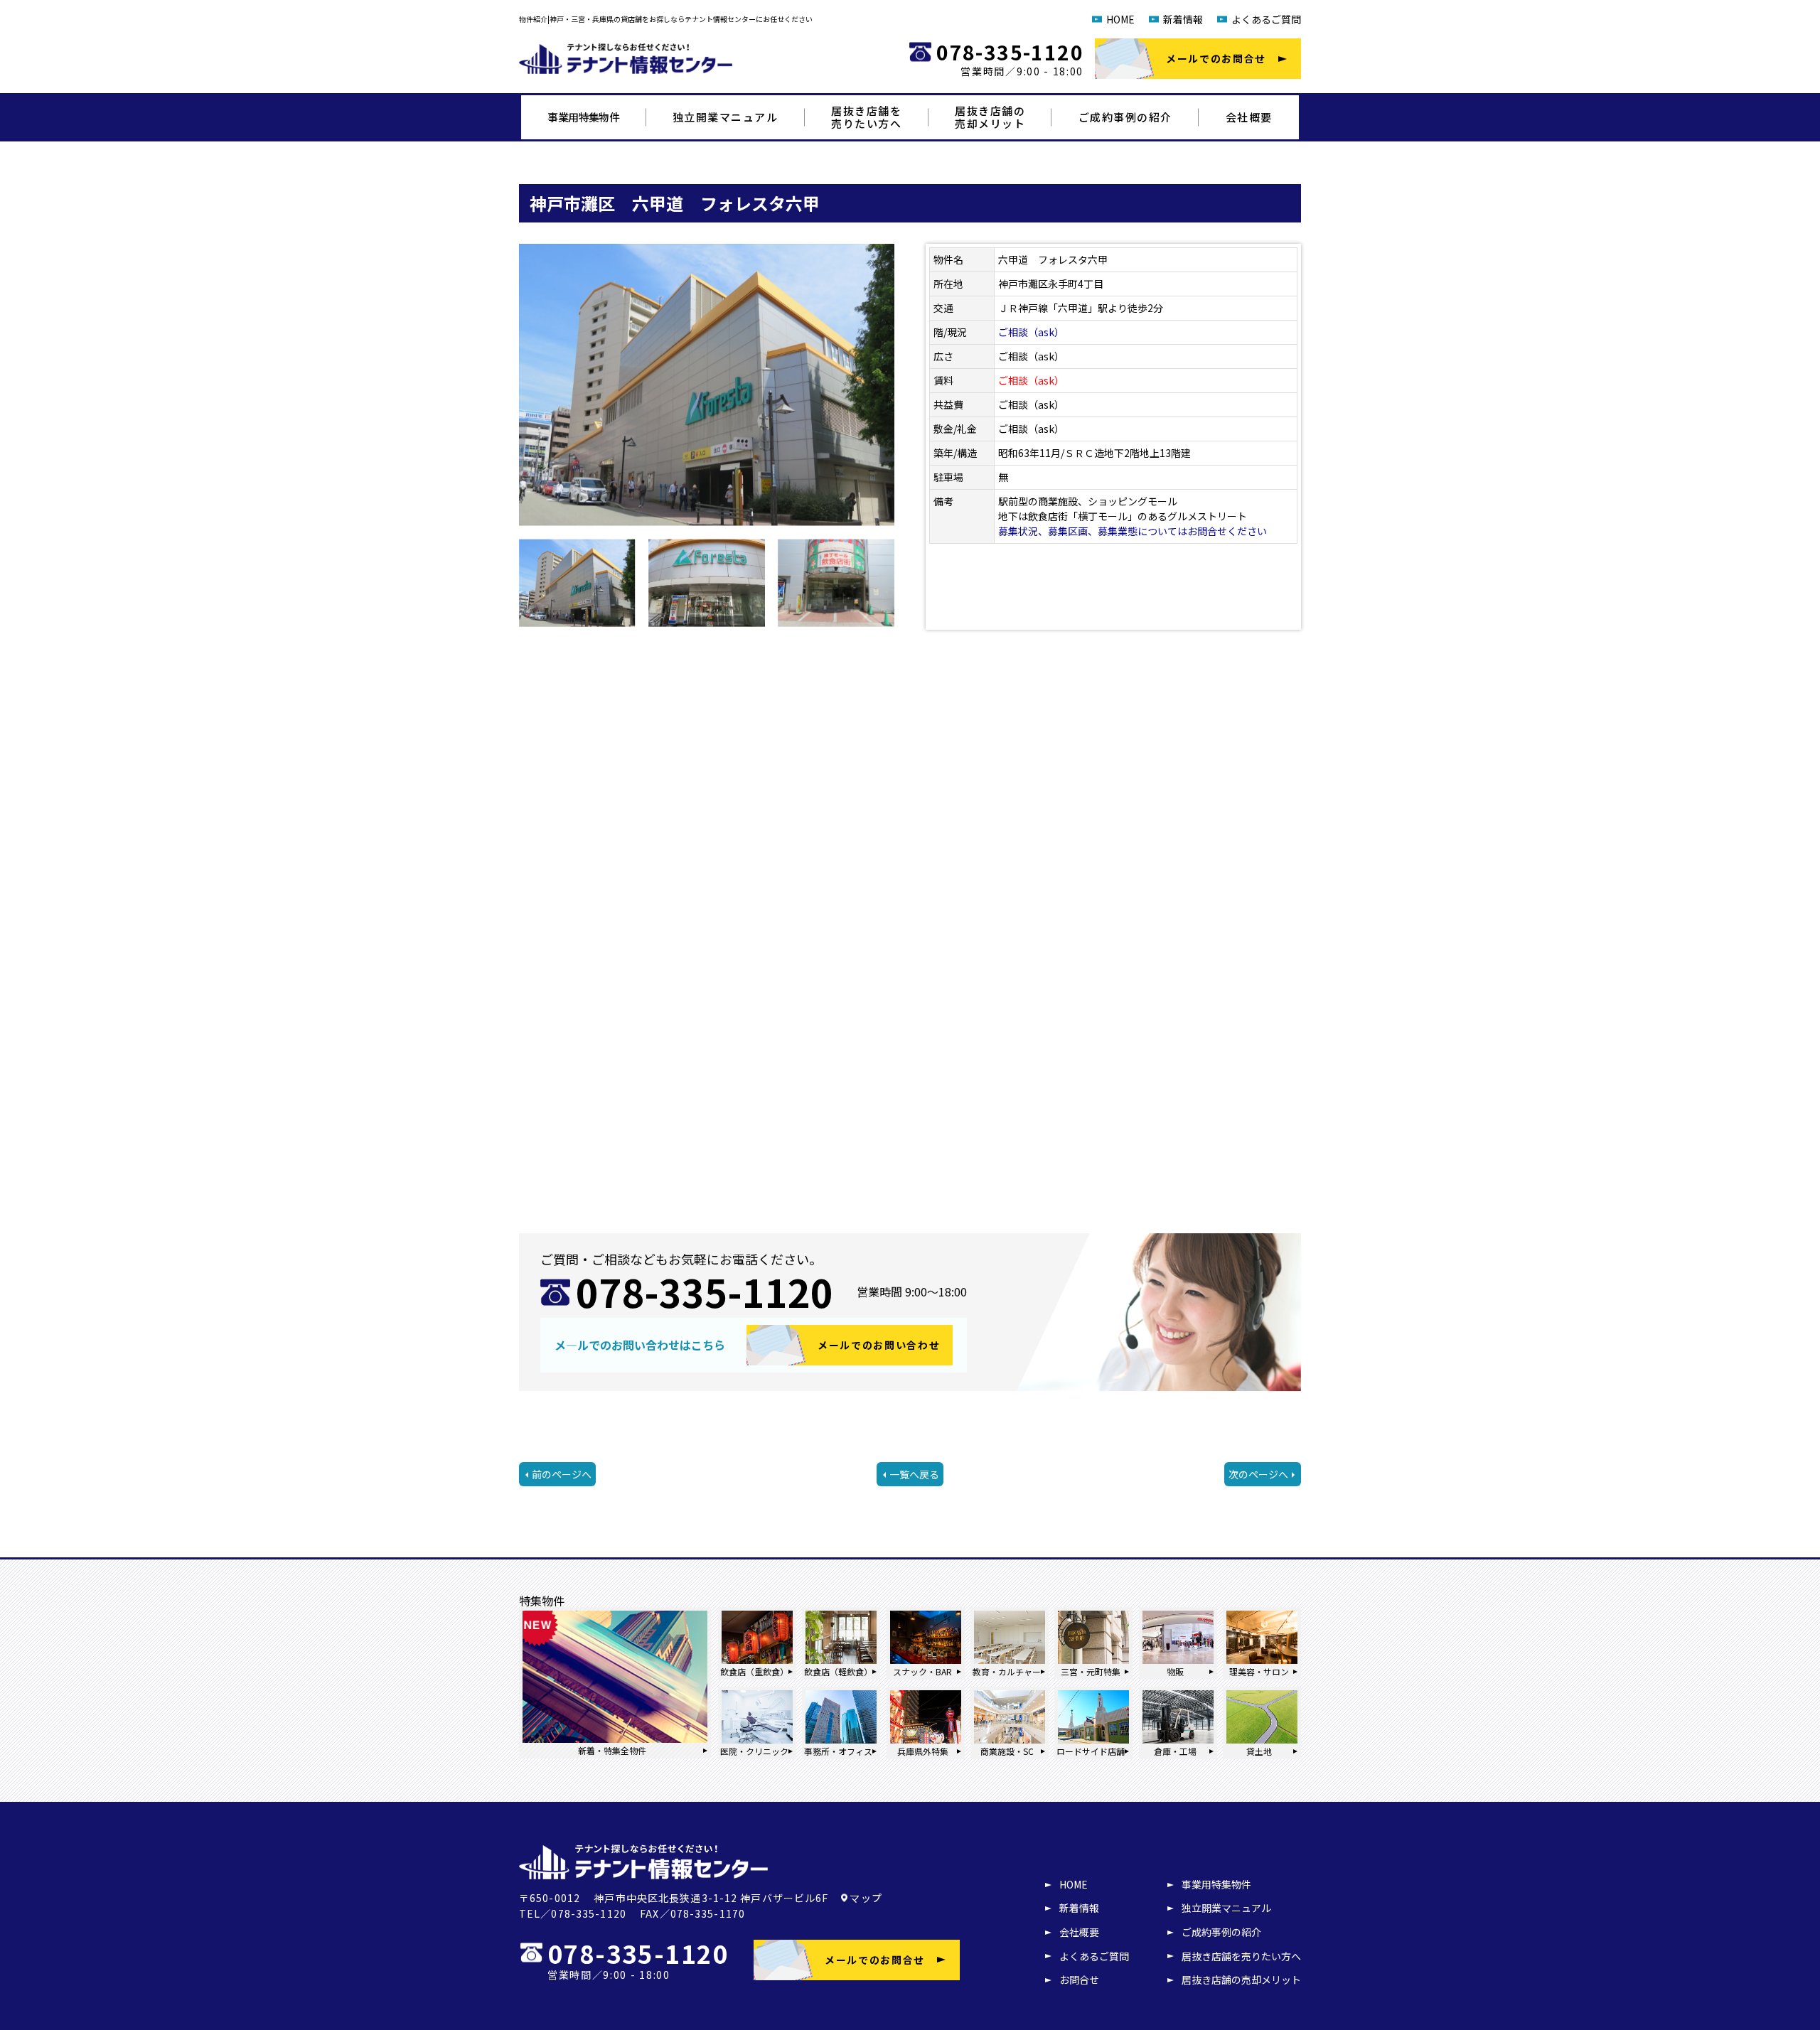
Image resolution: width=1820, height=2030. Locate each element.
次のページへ (1258, 1474)
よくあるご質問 (1266, 19)
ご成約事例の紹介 (1125, 117)
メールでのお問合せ (1216, 58)
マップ (866, 1898)
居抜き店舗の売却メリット (1241, 1980)
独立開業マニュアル (726, 117)
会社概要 (1249, 117)
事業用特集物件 (583, 117)
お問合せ (1079, 1980)
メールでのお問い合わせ (879, 1345)
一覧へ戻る (914, 1474)
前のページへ (562, 1474)
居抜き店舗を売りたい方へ (1241, 1956)
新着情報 (1183, 19)
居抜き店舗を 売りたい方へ (866, 117)
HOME (1120, 19)
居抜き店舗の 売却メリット (990, 117)
